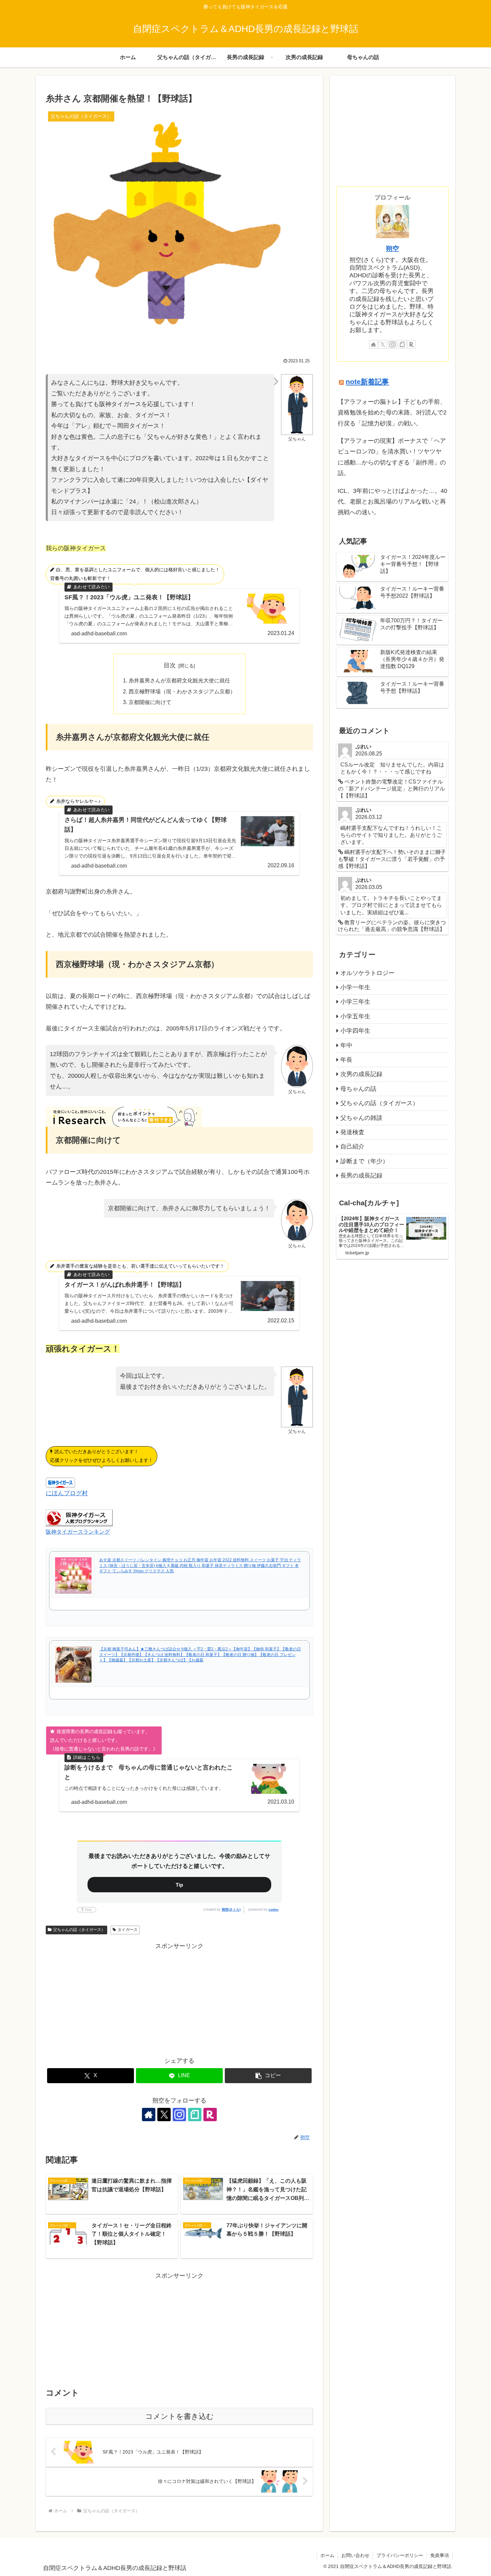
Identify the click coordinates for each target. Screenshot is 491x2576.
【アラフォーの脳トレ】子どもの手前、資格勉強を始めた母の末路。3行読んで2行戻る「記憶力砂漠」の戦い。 (392, 413)
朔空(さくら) (231, 1909)
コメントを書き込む (180, 2416)
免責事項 (440, 2555)
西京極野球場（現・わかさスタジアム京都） (182, 691)
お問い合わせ (355, 2555)
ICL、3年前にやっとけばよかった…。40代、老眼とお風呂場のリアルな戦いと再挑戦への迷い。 (392, 502)
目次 (170, 665)
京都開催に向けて (150, 702)
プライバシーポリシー (400, 2555)
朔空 (392, 249)
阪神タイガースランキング (78, 1532)
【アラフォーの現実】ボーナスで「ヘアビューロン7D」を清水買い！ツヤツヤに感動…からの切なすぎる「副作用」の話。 (392, 457)
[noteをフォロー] (195, 2115)
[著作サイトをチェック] (149, 2115)
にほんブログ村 (67, 1493)
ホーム (327, 2555)
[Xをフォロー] (164, 2115)
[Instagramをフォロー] (179, 2115)
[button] (268, 2076)
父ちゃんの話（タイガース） (79, 1930)
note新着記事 (367, 382)
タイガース (128, 1930)
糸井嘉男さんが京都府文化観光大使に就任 (179, 680)
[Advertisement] (179, 1998)
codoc (274, 1909)
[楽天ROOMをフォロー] (210, 2115)
